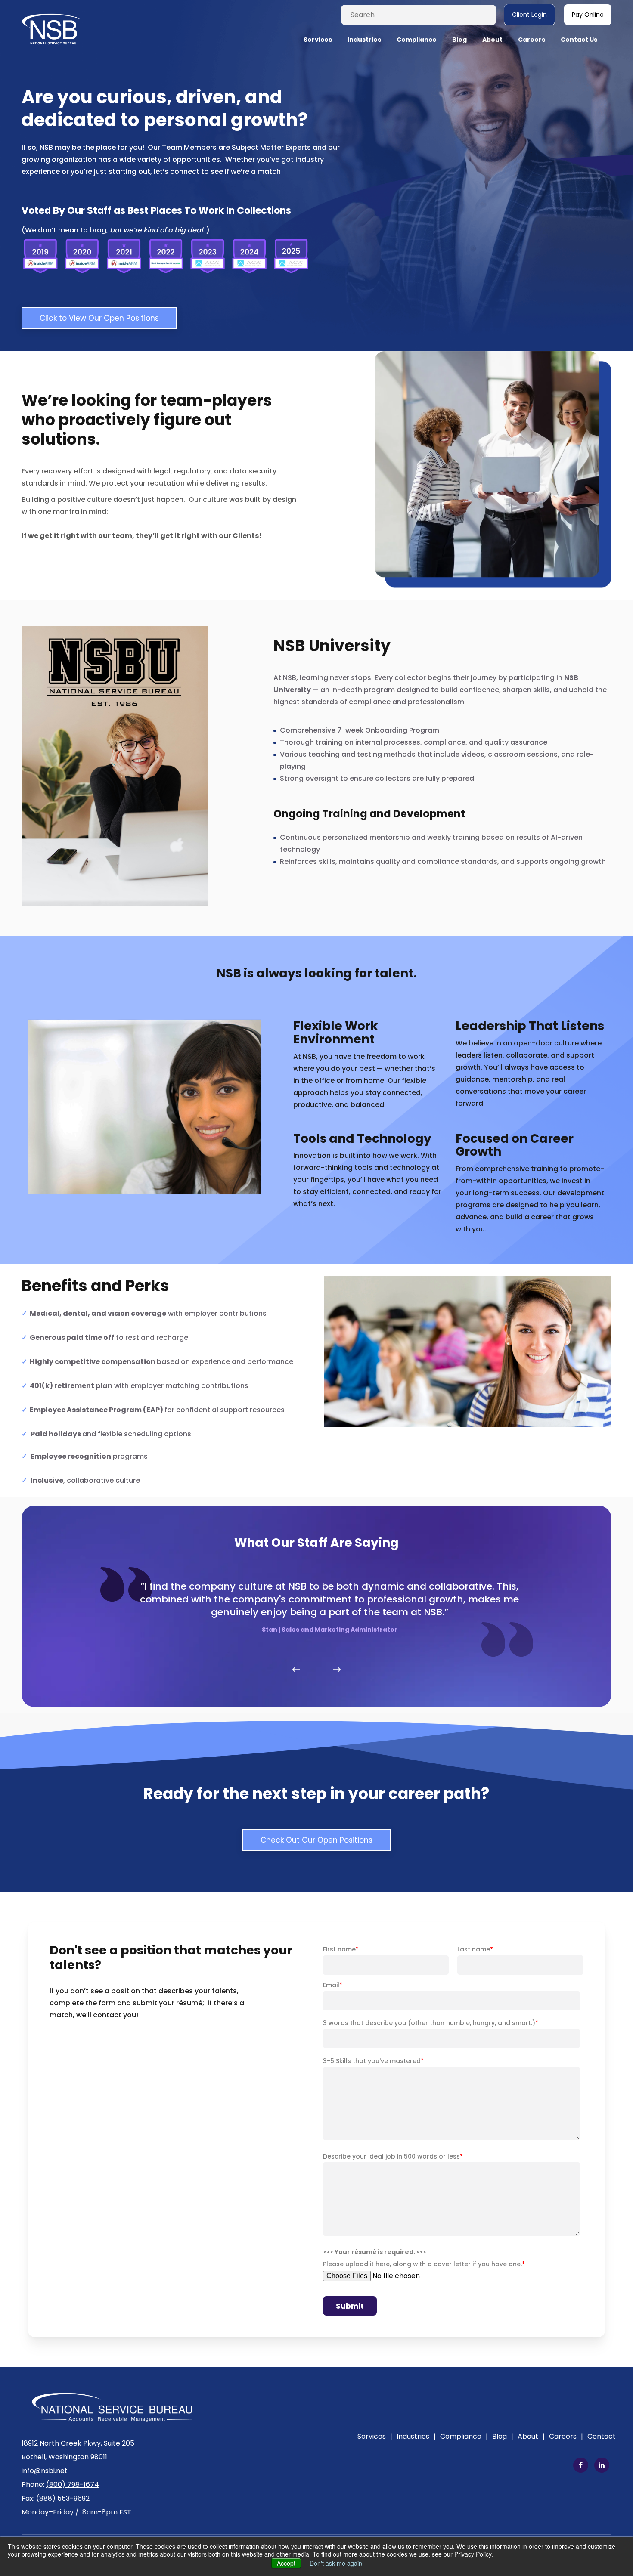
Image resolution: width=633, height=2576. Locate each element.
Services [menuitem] (318, 40)
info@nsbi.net (45, 2471)
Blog (503, 2436)
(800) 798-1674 (73, 2485)
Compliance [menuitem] (417, 40)
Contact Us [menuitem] (579, 40)
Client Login (529, 15)
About (531, 2436)
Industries (416, 2436)
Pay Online (588, 15)
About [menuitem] (492, 40)
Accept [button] (286, 2563)
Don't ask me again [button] (336, 2563)
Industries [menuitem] (364, 40)
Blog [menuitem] (459, 40)
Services (375, 2436)
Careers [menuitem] (532, 40)
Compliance (464, 2436)
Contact (602, 2436)
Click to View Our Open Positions (99, 318)
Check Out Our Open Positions (316, 1840)
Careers (566, 2436)
